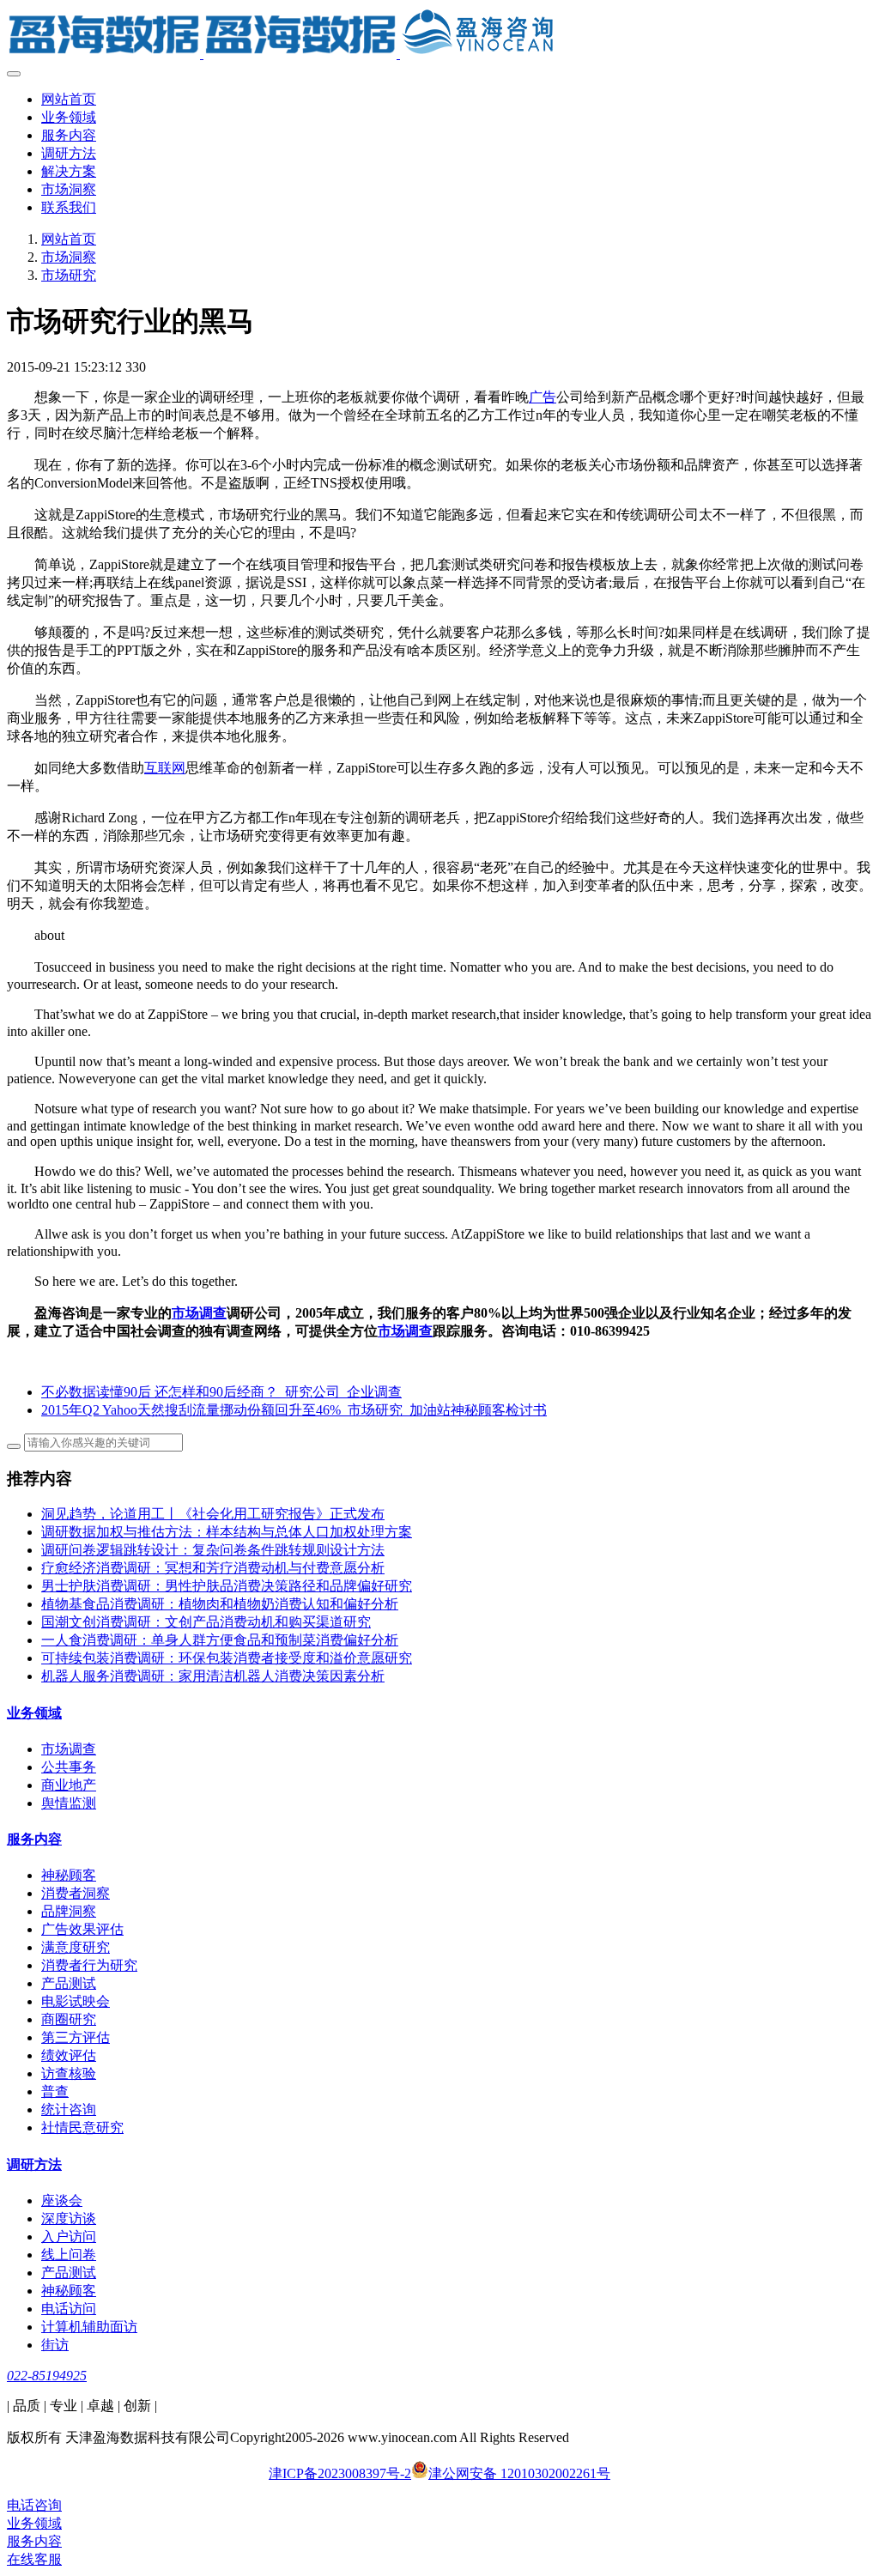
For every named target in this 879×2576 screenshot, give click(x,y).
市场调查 (199, 1313)
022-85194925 (47, 2376)
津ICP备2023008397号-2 (340, 2473)
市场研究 (69, 275)
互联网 (165, 768)
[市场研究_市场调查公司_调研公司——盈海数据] (439, 34)
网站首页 (69, 99)
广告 (543, 397)
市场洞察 (69, 257)
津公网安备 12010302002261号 (519, 2473)
